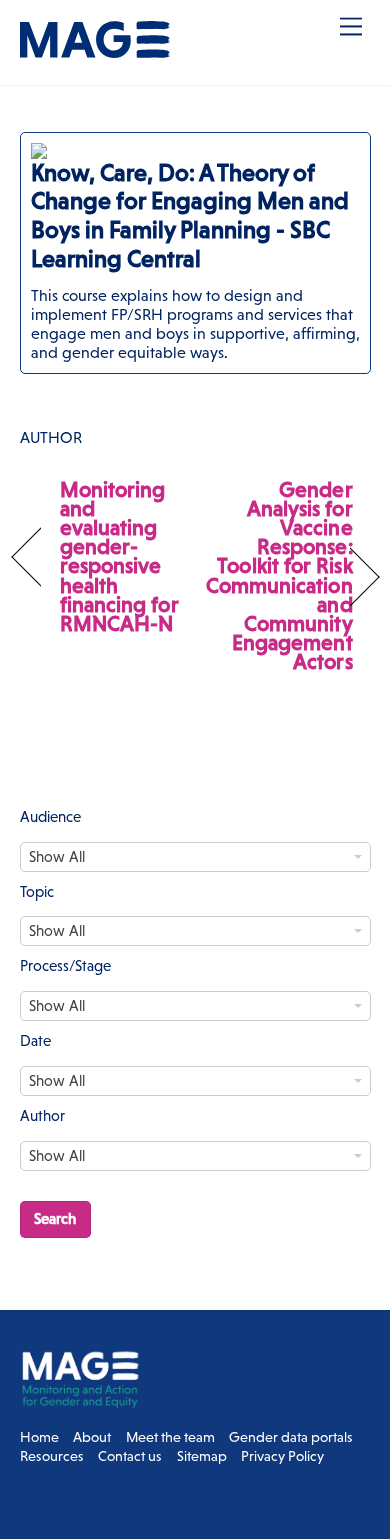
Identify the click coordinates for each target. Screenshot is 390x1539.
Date (35, 1040)
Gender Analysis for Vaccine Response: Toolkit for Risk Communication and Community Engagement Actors (279, 576)
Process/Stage (65, 965)
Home (39, 1437)
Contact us (130, 1456)
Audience (50, 816)
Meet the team (170, 1437)
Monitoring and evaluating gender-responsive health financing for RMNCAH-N (119, 557)
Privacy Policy (282, 1456)
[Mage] (95, 49)
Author (42, 1115)
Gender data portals (291, 1437)
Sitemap (202, 1456)
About (92, 1437)
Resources (52, 1456)
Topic (37, 891)
